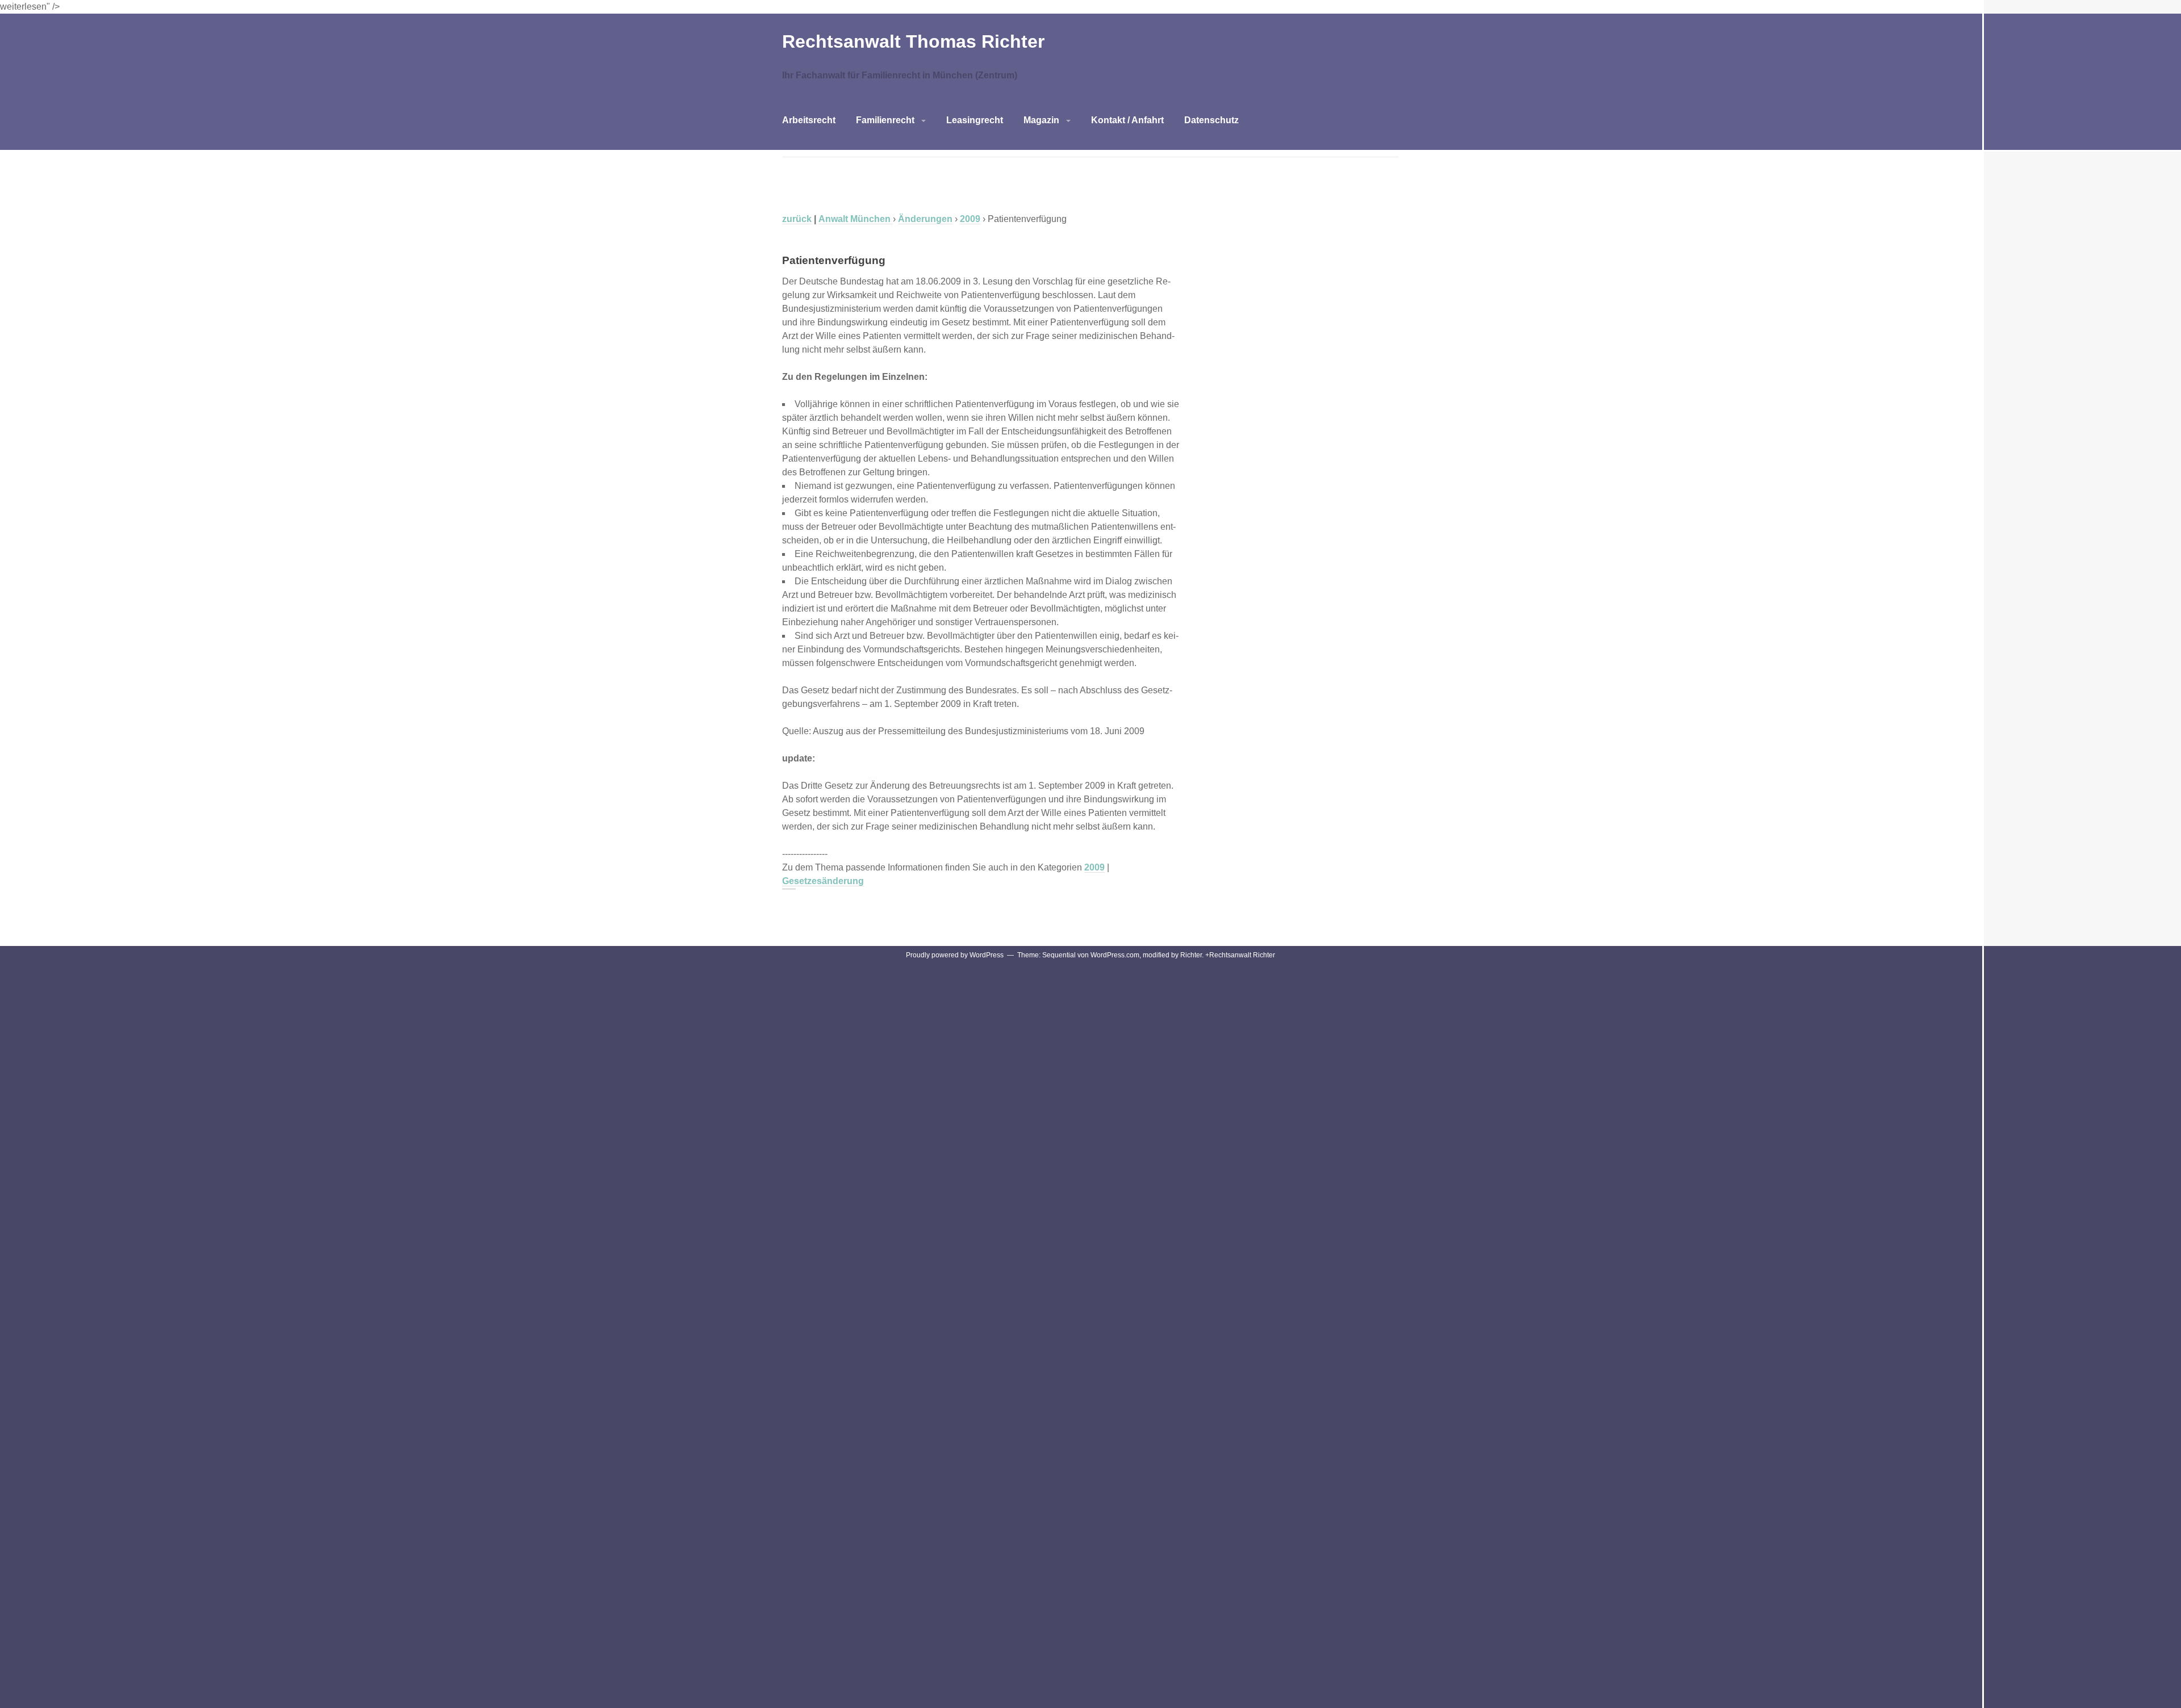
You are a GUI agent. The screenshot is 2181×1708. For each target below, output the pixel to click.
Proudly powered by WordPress (955, 955)
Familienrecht (885, 120)
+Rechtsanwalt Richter (1240, 955)
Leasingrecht (975, 120)
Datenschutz (1211, 120)
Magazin (1041, 120)
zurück (797, 219)
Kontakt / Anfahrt (1127, 120)
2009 (1094, 867)
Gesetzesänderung (823, 881)
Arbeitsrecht (809, 120)
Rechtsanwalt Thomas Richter (913, 41)
